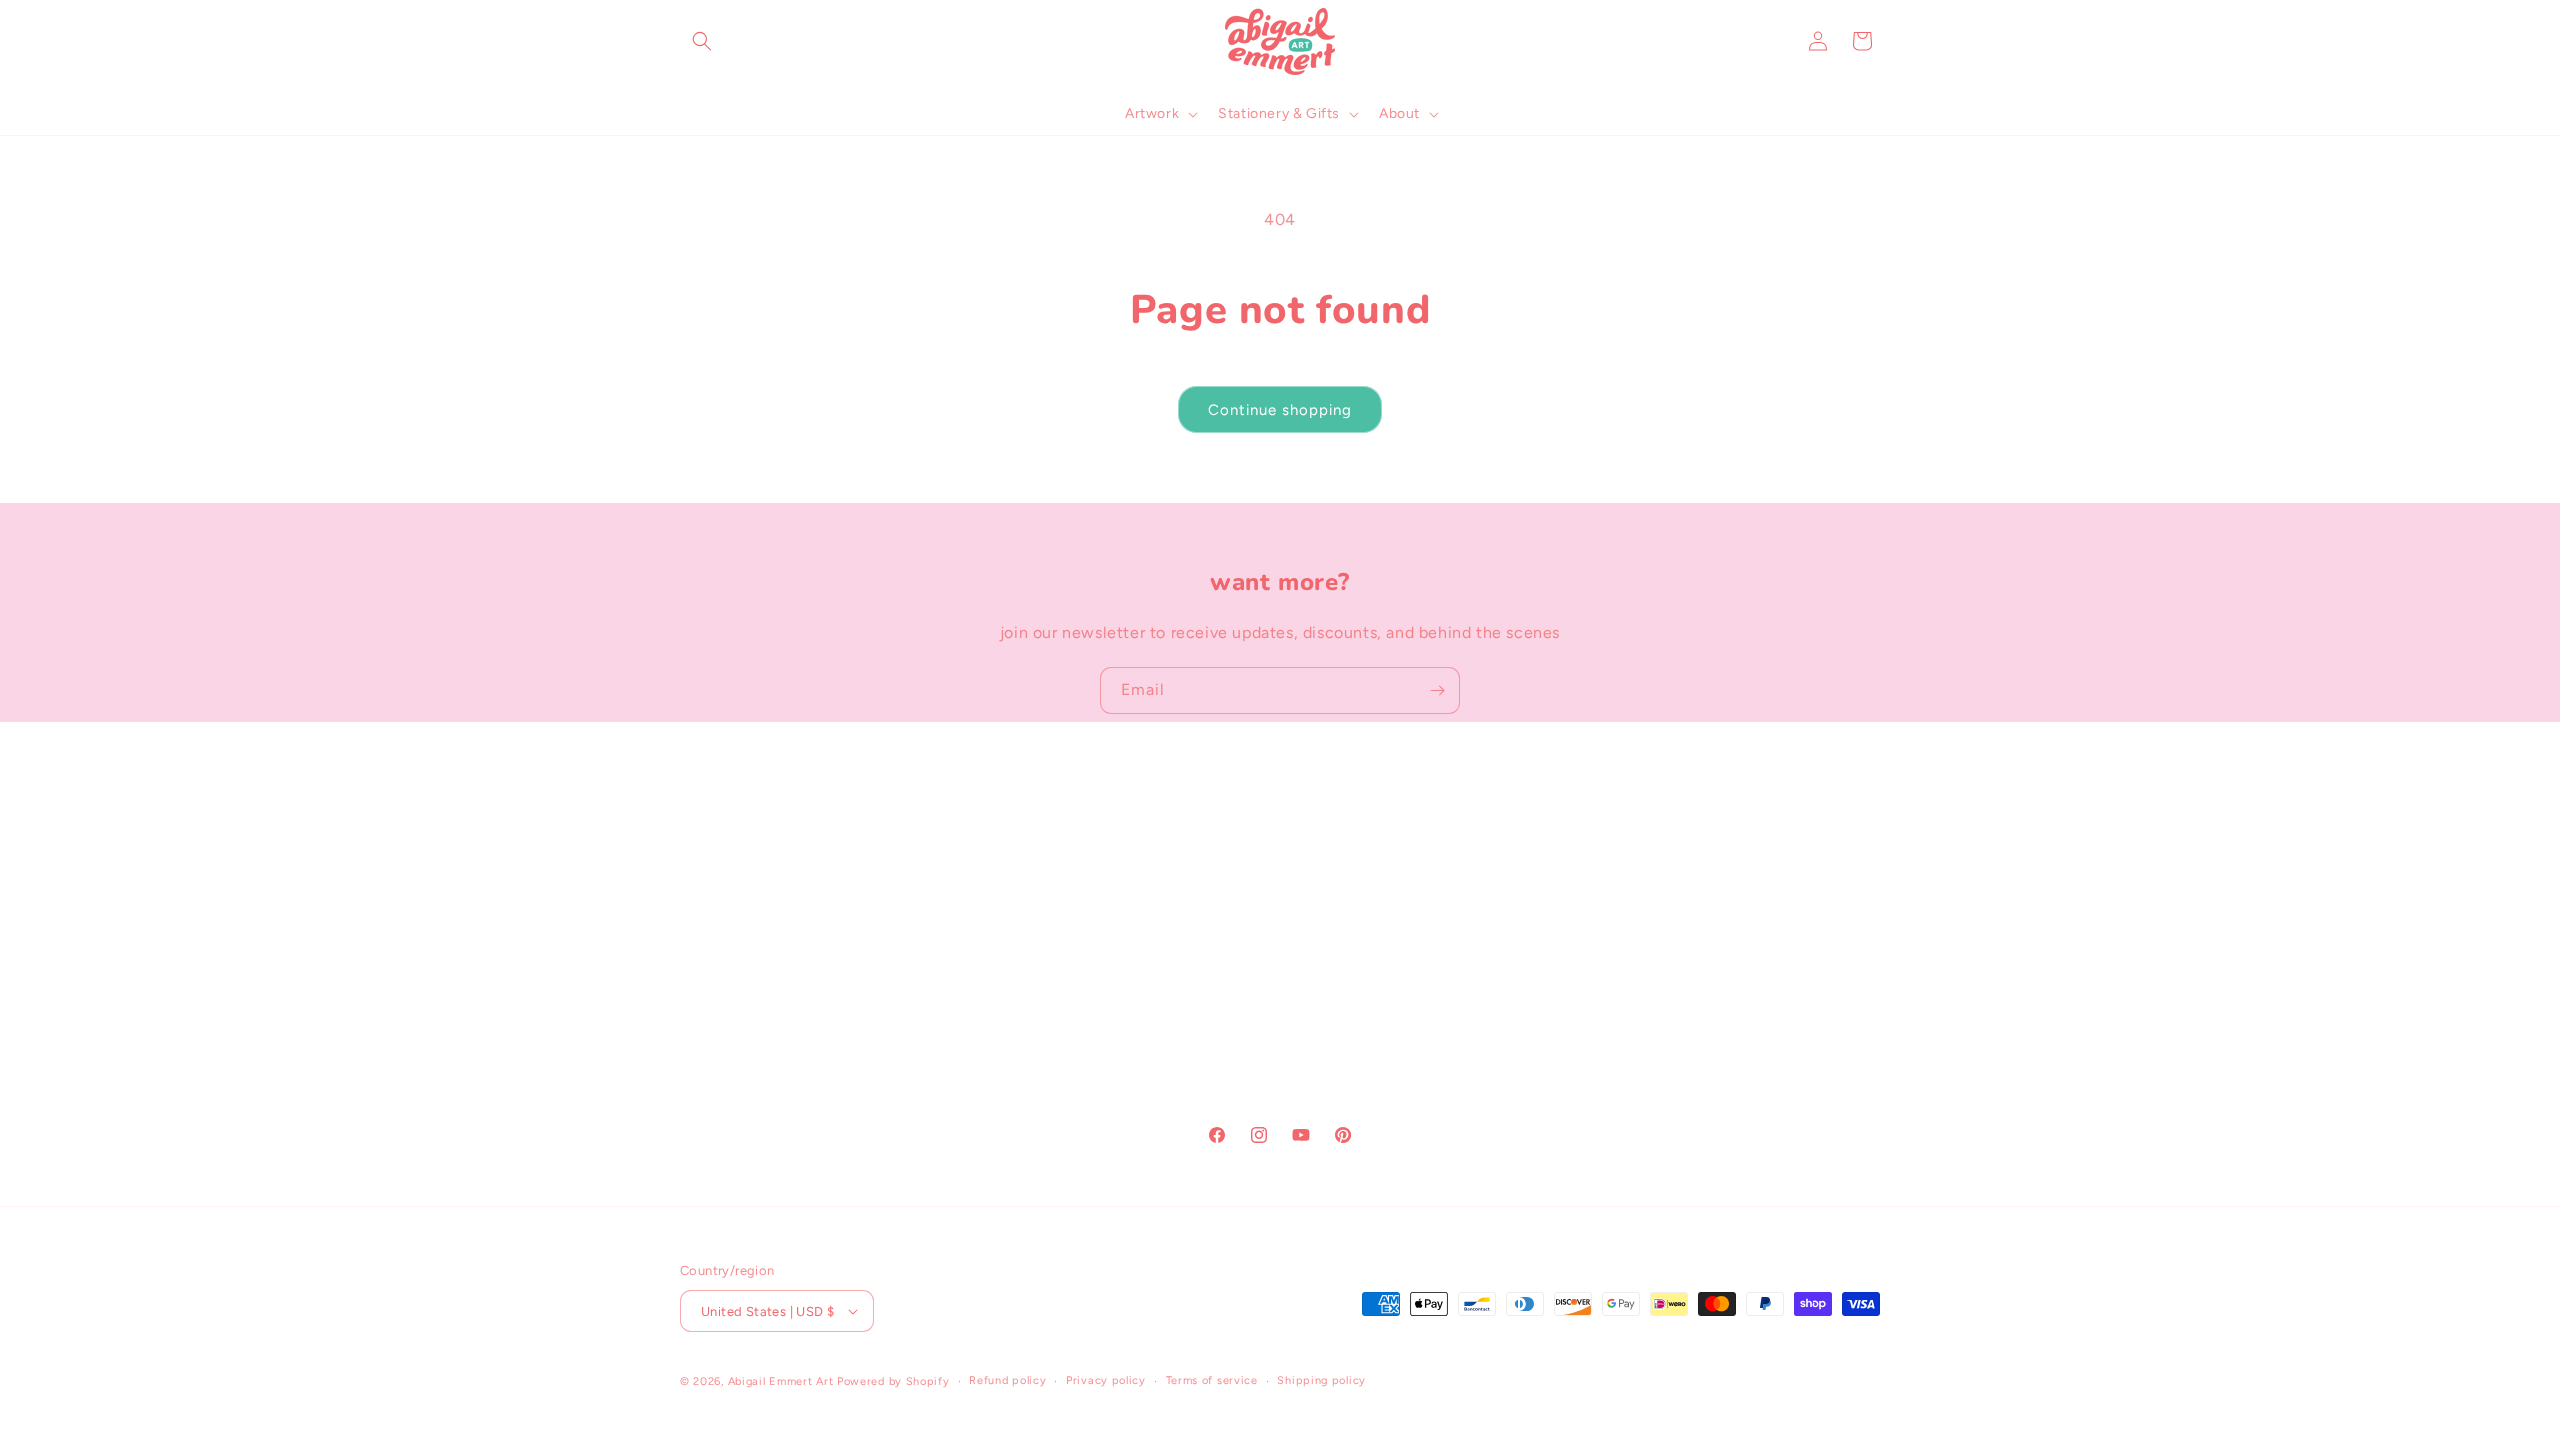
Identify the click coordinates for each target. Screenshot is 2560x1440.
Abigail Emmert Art (781, 1381)
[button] (702, 41)
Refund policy (1007, 1380)
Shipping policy (1321, 1380)
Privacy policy (1106, 1380)
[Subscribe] (1437, 690)
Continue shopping (1280, 410)
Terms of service (1212, 1380)
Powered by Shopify (893, 1381)
